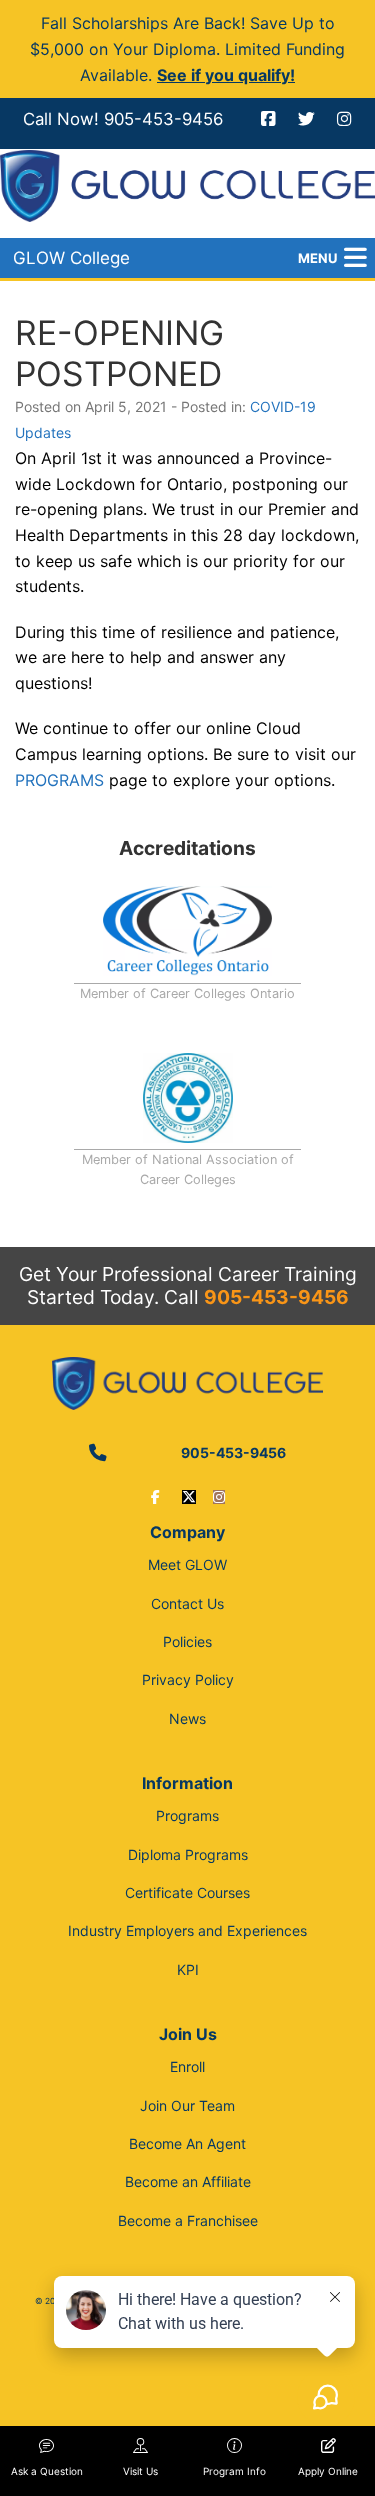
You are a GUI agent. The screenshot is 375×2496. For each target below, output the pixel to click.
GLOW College (71, 258)
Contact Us (187, 1603)
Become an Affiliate (188, 2181)
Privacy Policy (188, 1679)
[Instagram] (219, 1496)
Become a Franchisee (188, 2220)
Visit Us (140, 2471)
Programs (187, 1815)
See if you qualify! (226, 75)
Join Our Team (187, 2105)
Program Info (234, 2471)
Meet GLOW (187, 1564)
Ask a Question (47, 2471)
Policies (187, 1641)
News (187, 1718)
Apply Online (328, 2471)
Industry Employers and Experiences (187, 1930)
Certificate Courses (187, 1892)
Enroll (187, 2066)
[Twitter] (189, 1496)
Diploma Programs (188, 1854)
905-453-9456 (163, 119)
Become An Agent (187, 2143)
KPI (188, 1969)
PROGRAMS (59, 780)
